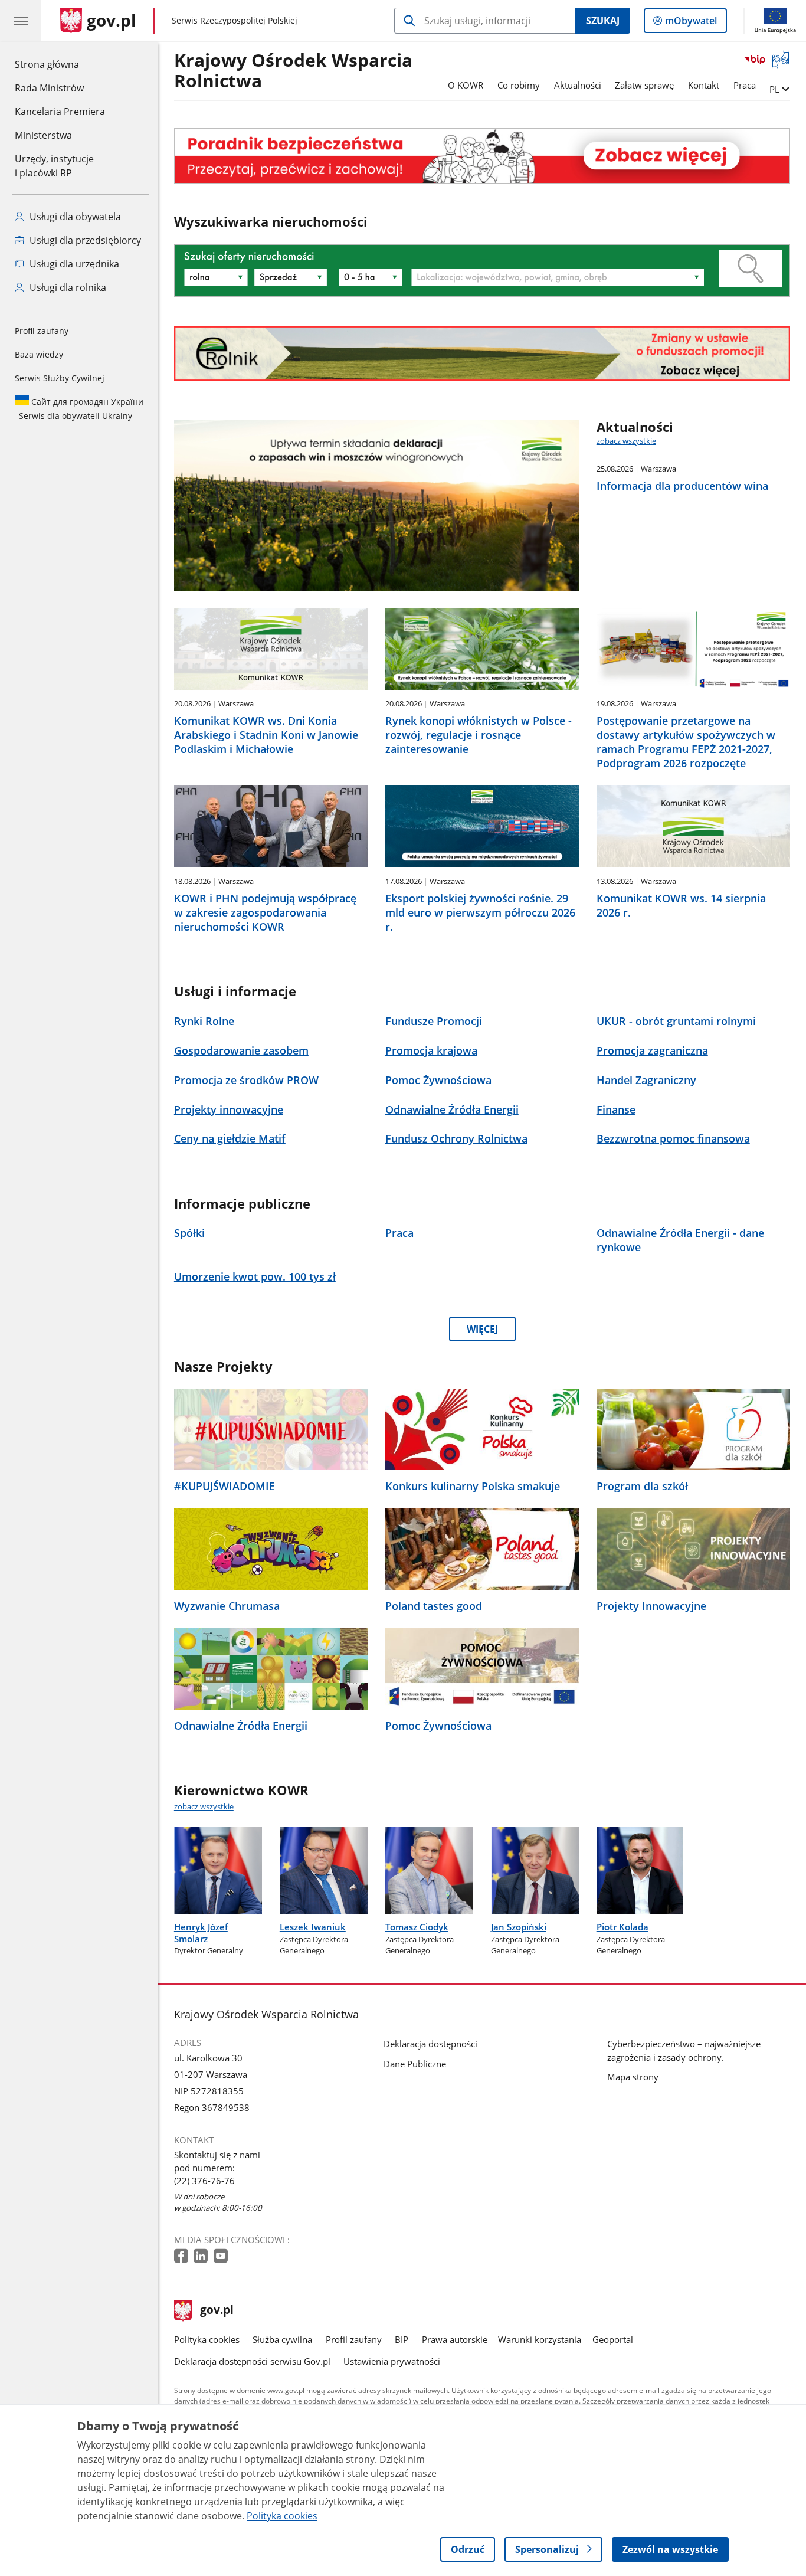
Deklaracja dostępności (430, 2044)
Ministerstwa (43, 135)
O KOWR (466, 85)
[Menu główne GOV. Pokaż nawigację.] (21, 21)
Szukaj (603, 21)
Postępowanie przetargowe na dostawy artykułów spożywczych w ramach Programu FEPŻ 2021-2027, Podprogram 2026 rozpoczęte (686, 742)
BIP (402, 2339)
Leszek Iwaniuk (313, 1927)
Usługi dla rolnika (67, 287)
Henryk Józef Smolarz (201, 1932)
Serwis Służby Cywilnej (60, 378)
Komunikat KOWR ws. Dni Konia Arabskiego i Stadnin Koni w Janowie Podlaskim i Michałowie (266, 735)
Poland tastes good (434, 1606)
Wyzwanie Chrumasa (227, 1606)
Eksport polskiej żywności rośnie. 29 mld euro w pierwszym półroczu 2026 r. (480, 912)
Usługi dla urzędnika (73, 264)
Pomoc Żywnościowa (438, 1726)
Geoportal (613, 2339)
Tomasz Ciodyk (417, 1927)
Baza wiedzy (39, 354)
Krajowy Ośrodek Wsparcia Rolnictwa (293, 71)
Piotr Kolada (622, 1927)
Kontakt (704, 85)
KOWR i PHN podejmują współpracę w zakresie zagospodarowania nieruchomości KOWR (265, 912)
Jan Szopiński (519, 1927)
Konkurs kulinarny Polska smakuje (473, 1486)
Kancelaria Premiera (60, 112)
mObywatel (691, 23)
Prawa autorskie (455, 2339)
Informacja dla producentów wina (682, 486)
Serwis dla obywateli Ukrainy (79, 409)
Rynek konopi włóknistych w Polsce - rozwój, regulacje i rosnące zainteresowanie (479, 735)
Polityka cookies (207, 2339)
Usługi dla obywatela (74, 217)
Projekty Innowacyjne (651, 1606)
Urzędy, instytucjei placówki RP (54, 166)
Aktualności (578, 85)
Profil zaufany (42, 331)
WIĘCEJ (482, 1329)
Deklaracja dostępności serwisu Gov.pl (252, 2361)
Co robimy (519, 85)
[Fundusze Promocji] (482, 354)
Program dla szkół (642, 1486)
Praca (745, 85)
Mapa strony (633, 2077)
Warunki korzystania (540, 2339)
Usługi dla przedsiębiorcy (84, 240)
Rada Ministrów (49, 88)
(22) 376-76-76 (204, 2181)
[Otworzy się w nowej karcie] (182, 2256)
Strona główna (60, 64)
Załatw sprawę (644, 85)
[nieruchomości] (482, 156)
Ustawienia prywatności (392, 2361)
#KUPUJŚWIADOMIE (225, 1486)
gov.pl (217, 2311)
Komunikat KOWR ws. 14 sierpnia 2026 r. (681, 905)
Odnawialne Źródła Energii (241, 1726)
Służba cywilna (282, 2339)
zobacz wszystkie (626, 441)
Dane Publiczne (415, 2064)
